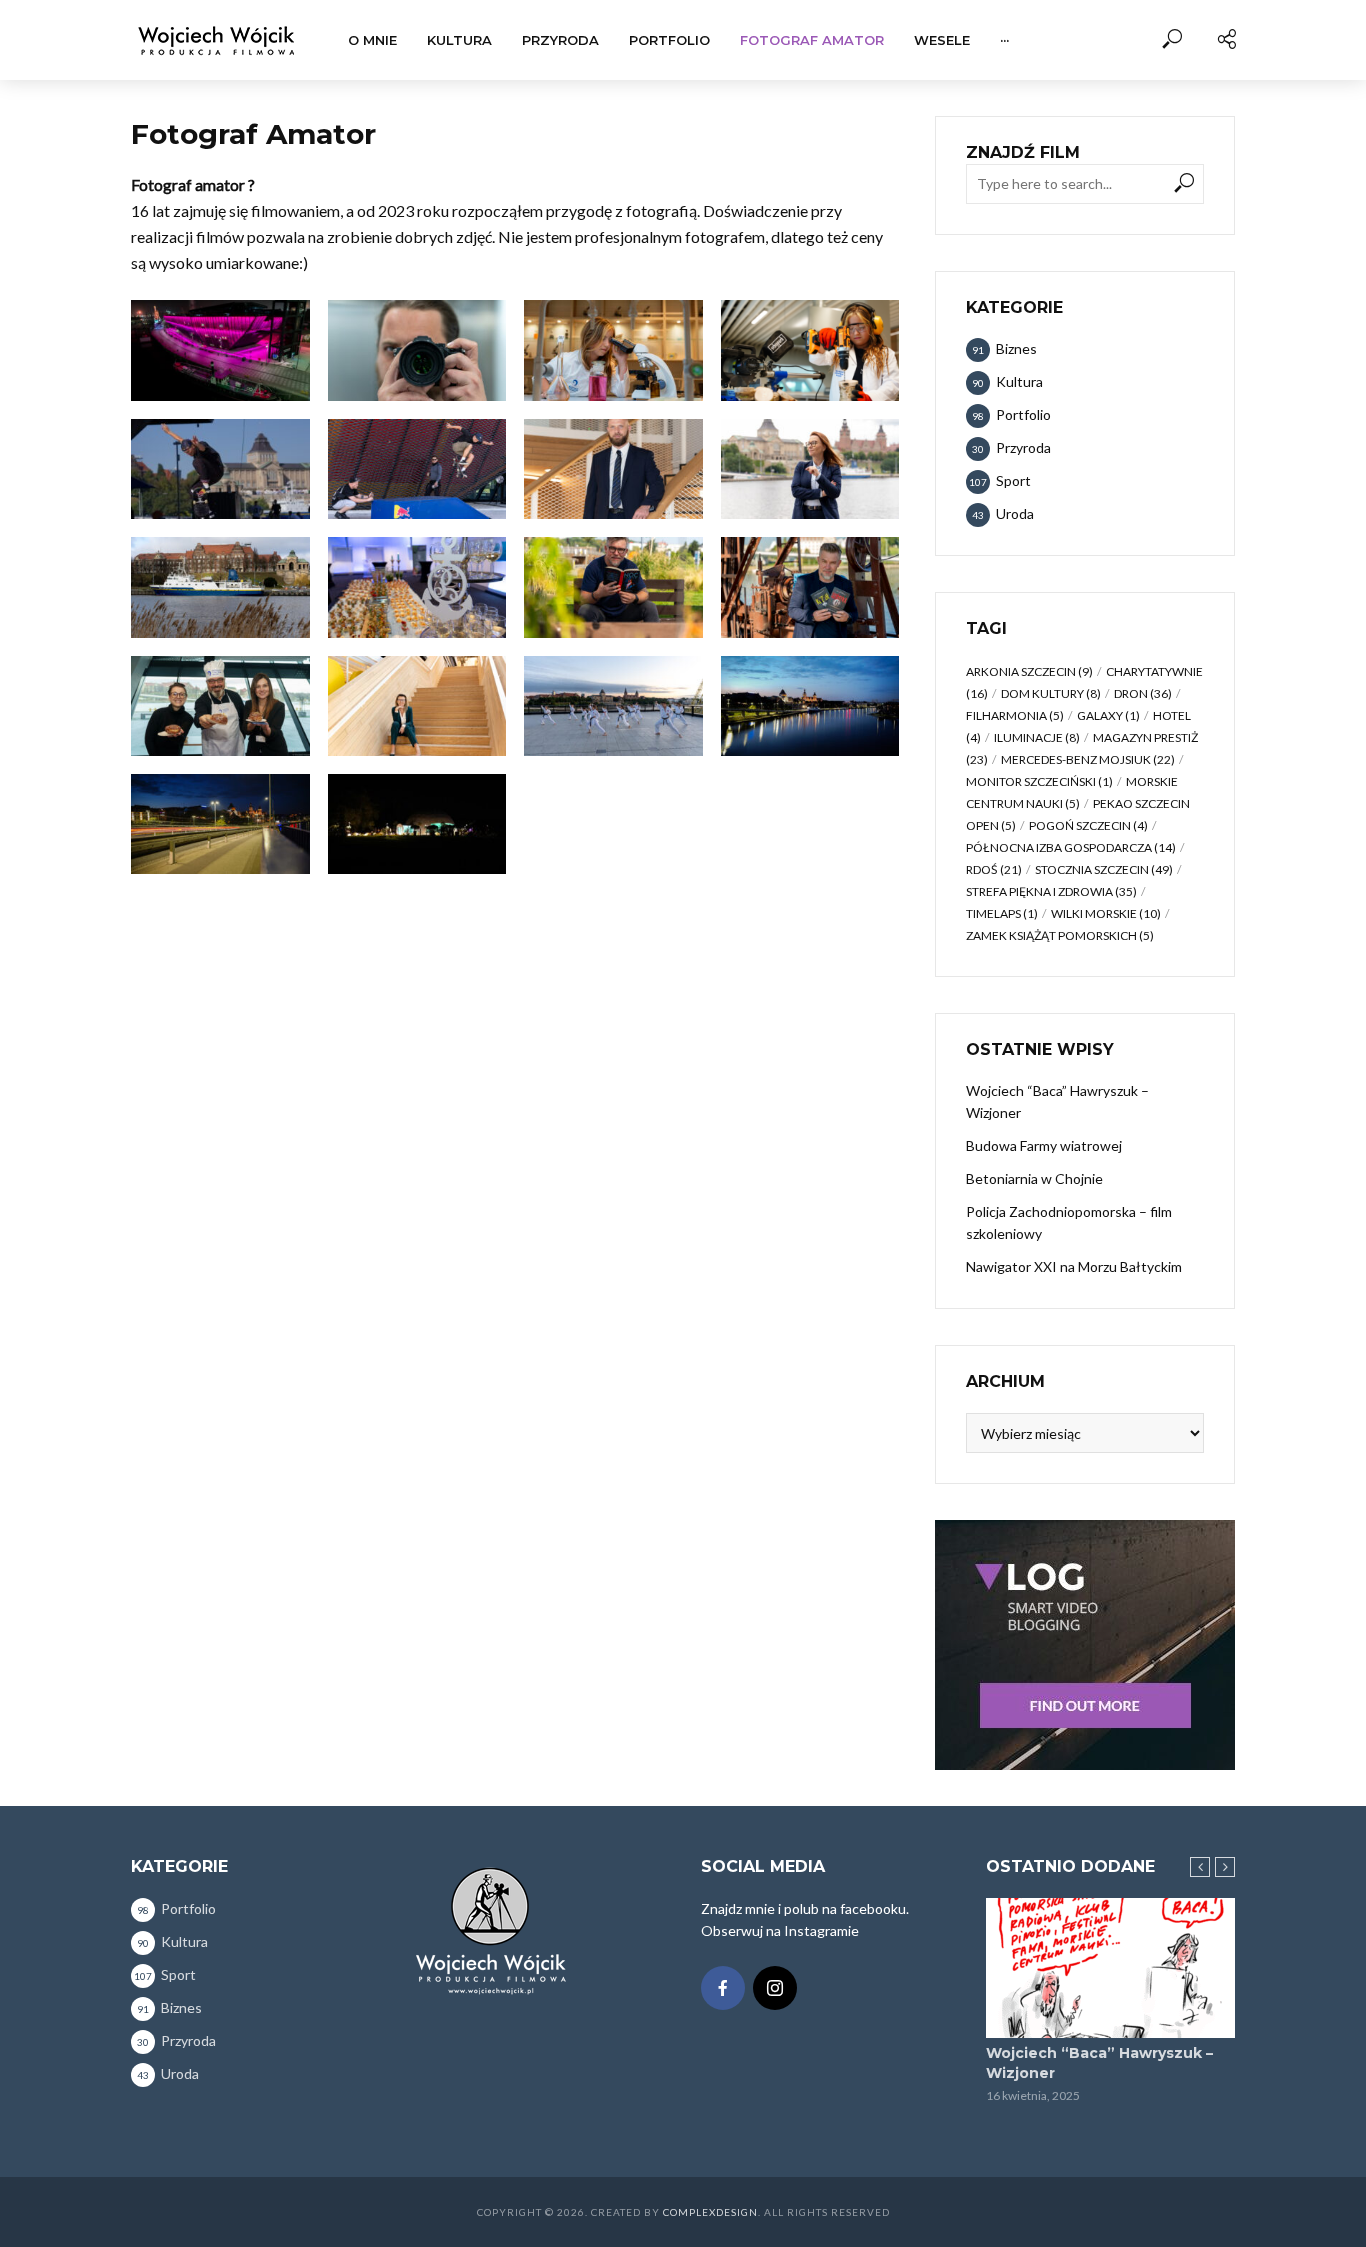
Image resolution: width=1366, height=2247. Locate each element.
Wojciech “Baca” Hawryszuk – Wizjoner (1057, 1101)
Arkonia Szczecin (1029, 671)
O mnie (372, 40)
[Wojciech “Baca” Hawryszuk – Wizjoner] (1110, 1968)
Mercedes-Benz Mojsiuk (1088, 759)
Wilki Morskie (1106, 913)
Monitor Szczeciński (1039, 781)
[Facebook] (723, 1988)
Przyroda (560, 40)
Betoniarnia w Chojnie (1034, 1178)
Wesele (942, 40)
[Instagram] (775, 1988)
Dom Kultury (1051, 693)
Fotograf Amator (812, 40)
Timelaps (1002, 913)
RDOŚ (994, 869)
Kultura (459, 40)
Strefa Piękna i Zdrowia (1051, 891)
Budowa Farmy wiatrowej (1044, 1145)
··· (1004, 40)
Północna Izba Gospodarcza (1071, 847)
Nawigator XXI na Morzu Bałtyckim (1074, 1266)
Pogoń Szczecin (1088, 825)
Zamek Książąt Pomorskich (1060, 935)
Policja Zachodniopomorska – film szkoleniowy (1069, 1222)
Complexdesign (710, 2212)
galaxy (1108, 715)
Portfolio (669, 40)
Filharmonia (1015, 715)
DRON (1143, 693)
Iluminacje (1037, 737)
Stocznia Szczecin (1104, 869)
